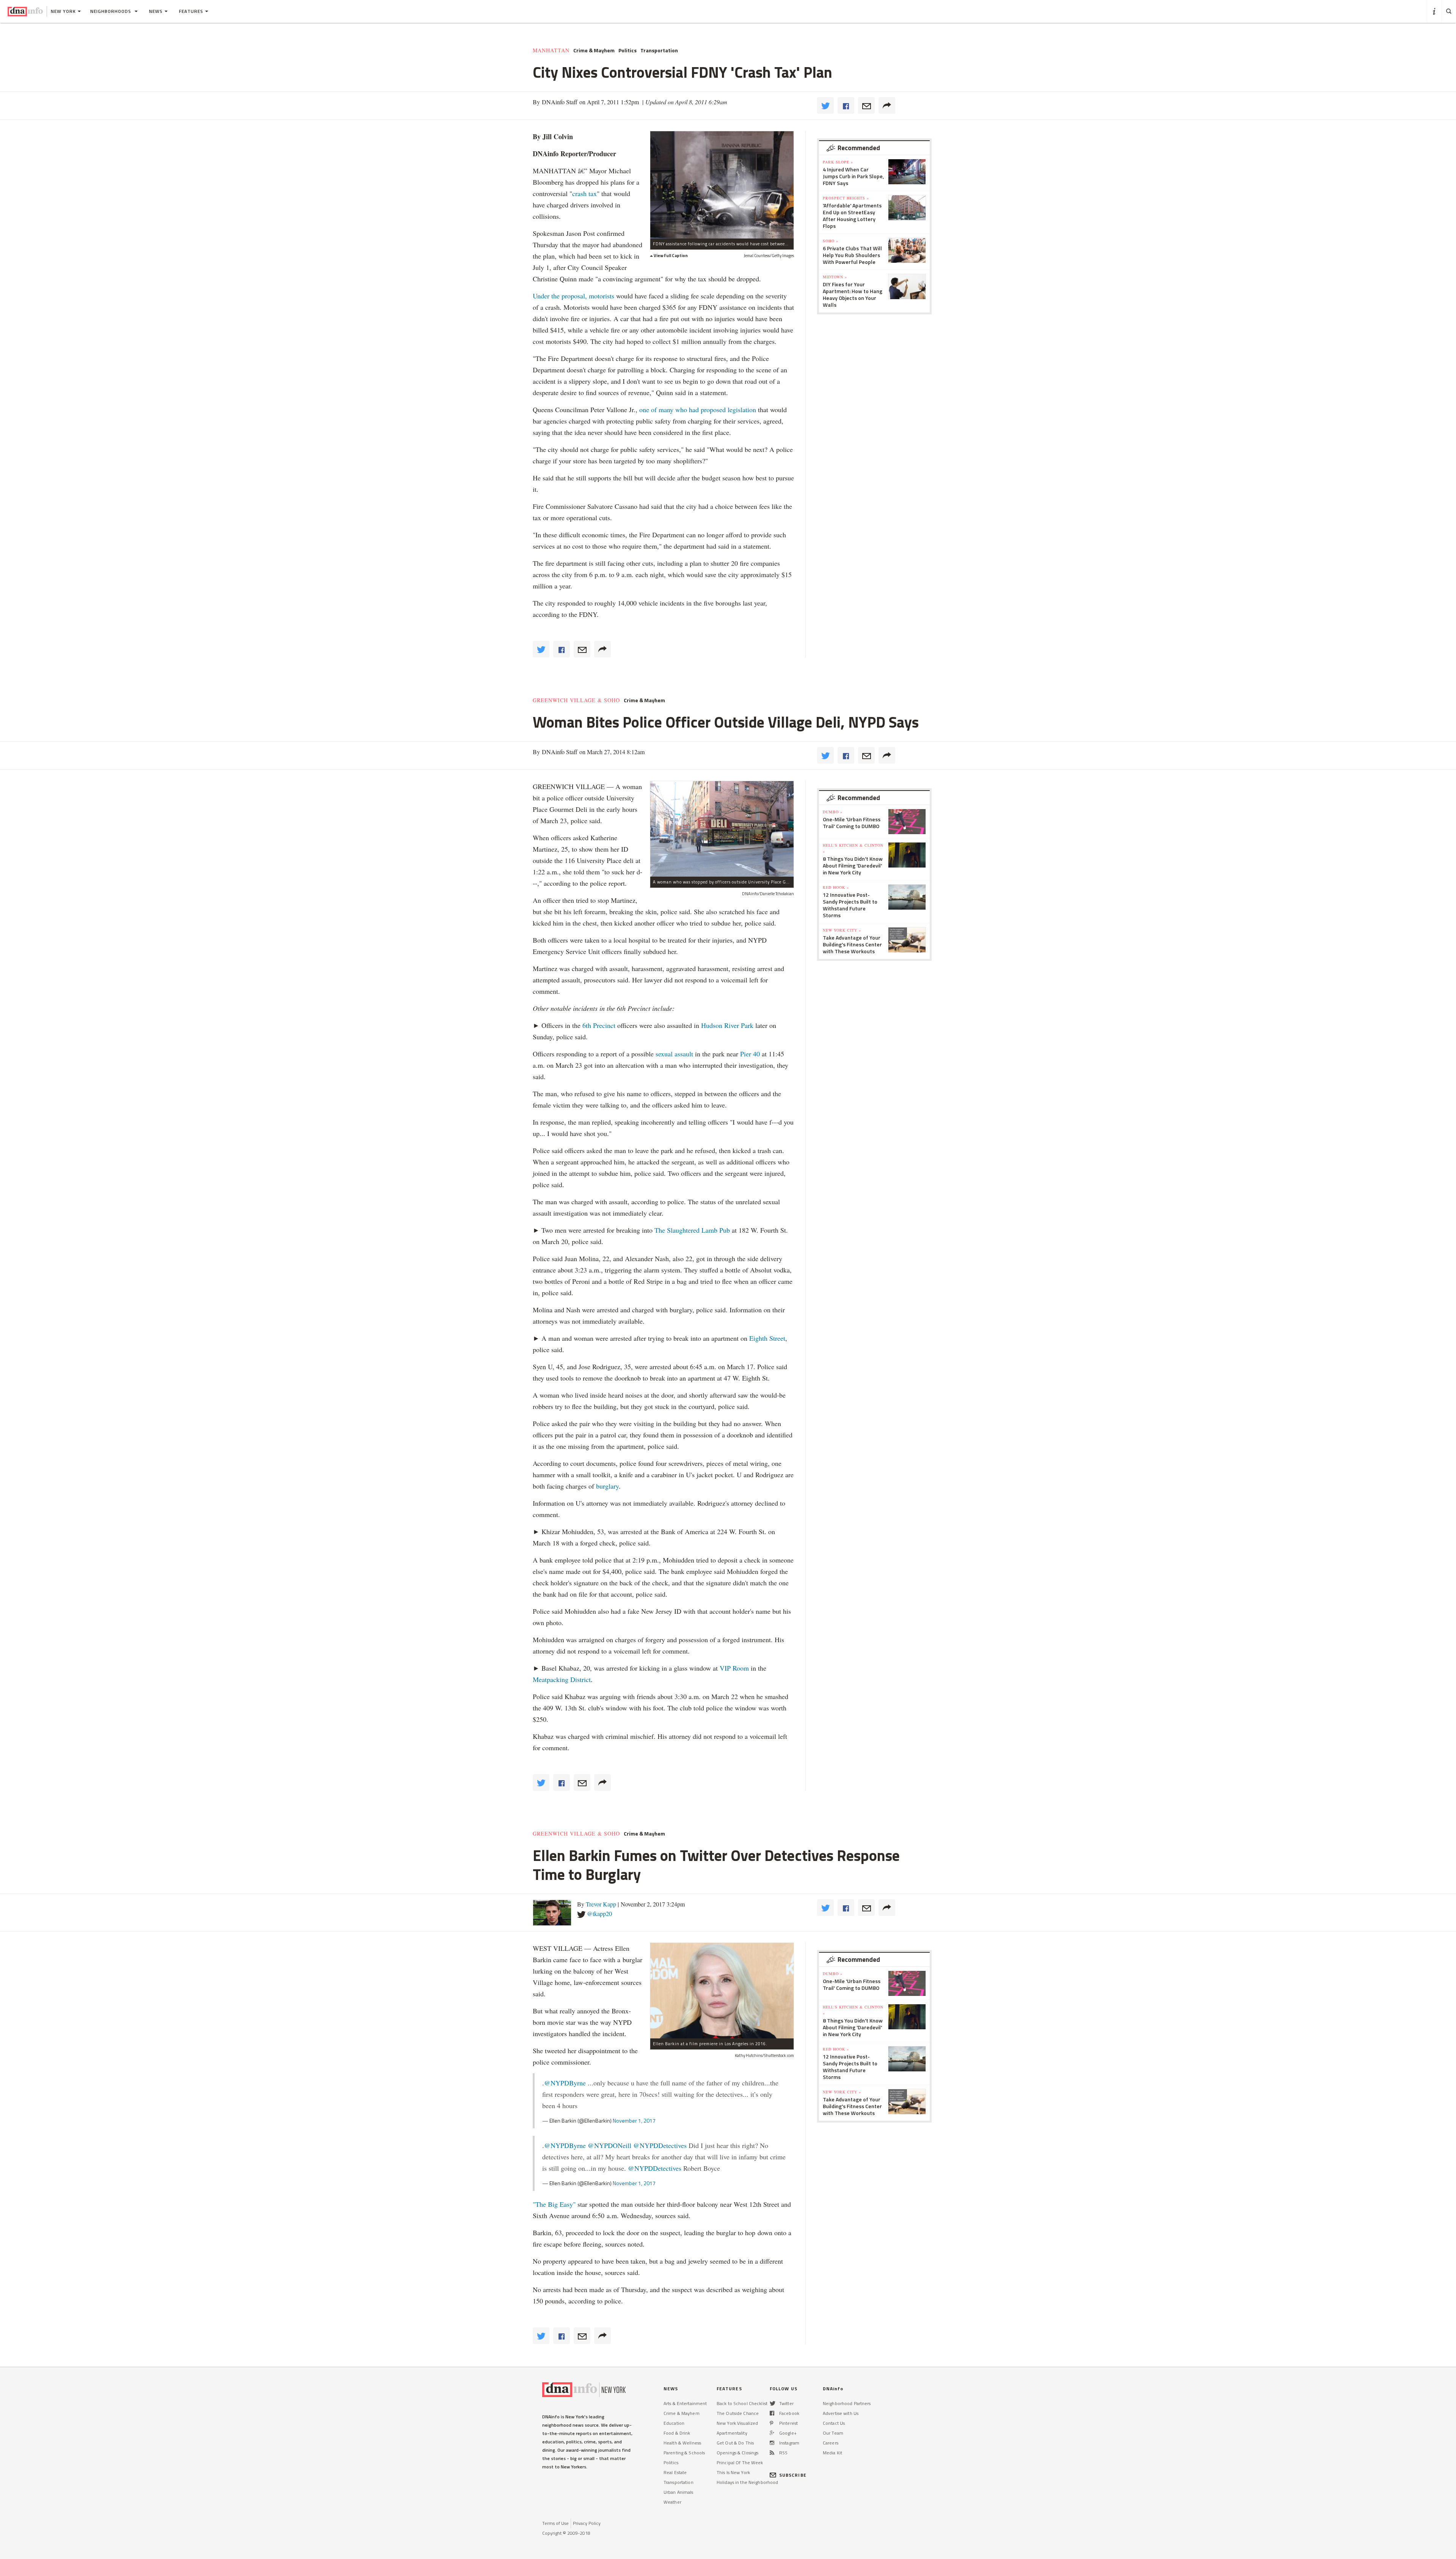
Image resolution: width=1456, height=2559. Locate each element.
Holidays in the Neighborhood (747, 2482)
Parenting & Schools (684, 2453)
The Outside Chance (738, 2413)
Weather (672, 2502)
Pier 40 (750, 1054)
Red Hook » (836, 887)
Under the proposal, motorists (573, 296)
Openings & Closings (737, 2453)
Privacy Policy (587, 2523)
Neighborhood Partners (847, 2403)
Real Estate (675, 2472)
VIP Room (734, 1668)
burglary (607, 1486)
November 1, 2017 (634, 2120)
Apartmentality (732, 2433)
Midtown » (835, 277)
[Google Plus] (772, 2433)
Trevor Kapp (601, 1904)
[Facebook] (772, 2413)
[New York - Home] (25, 11)
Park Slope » (838, 162)
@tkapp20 (599, 1913)
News (156, 11)
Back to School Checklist (742, 2403)
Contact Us (834, 2423)
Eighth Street (767, 1338)
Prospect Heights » (846, 198)
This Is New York (733, 2472)
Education (674, 2423)
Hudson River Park (727, 1025)
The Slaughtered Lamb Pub (692, 1230)
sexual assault (674, 1054)
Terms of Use (555, 2523)
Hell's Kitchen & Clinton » (853, 848)
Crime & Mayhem (594, 50)
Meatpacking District (562, 1679)
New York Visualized (737, 2423)
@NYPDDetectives (660, 2145)
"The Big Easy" (554, 2204)
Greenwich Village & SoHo (576, 700)
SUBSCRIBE (793, 2475)
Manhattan (551, 50)
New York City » (842, 930)
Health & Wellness (682, 2443)
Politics (628, 50)
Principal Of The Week (740, 2463)
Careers (831, 2443)
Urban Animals (679, 2492)
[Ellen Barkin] (722, 1990)
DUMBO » (833, 812)
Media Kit (832, 2453)
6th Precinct (599, 1025)
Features (191, 11)
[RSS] (772, 2453)
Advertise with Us (841, 2413)
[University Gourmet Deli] (722, 829)
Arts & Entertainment (685, 2403)
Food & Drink (677, 2433)
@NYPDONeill (610, 2145)
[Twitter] (773, 2403)
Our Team (833, 2433)
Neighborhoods (111, 11)
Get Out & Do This (735, 2443)
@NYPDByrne (565, 2083)
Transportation (659, 50)
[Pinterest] (771, 2423)
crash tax (584, 193)
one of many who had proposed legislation (698, 410)
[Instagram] (772, 2443)
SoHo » (831, 241)
